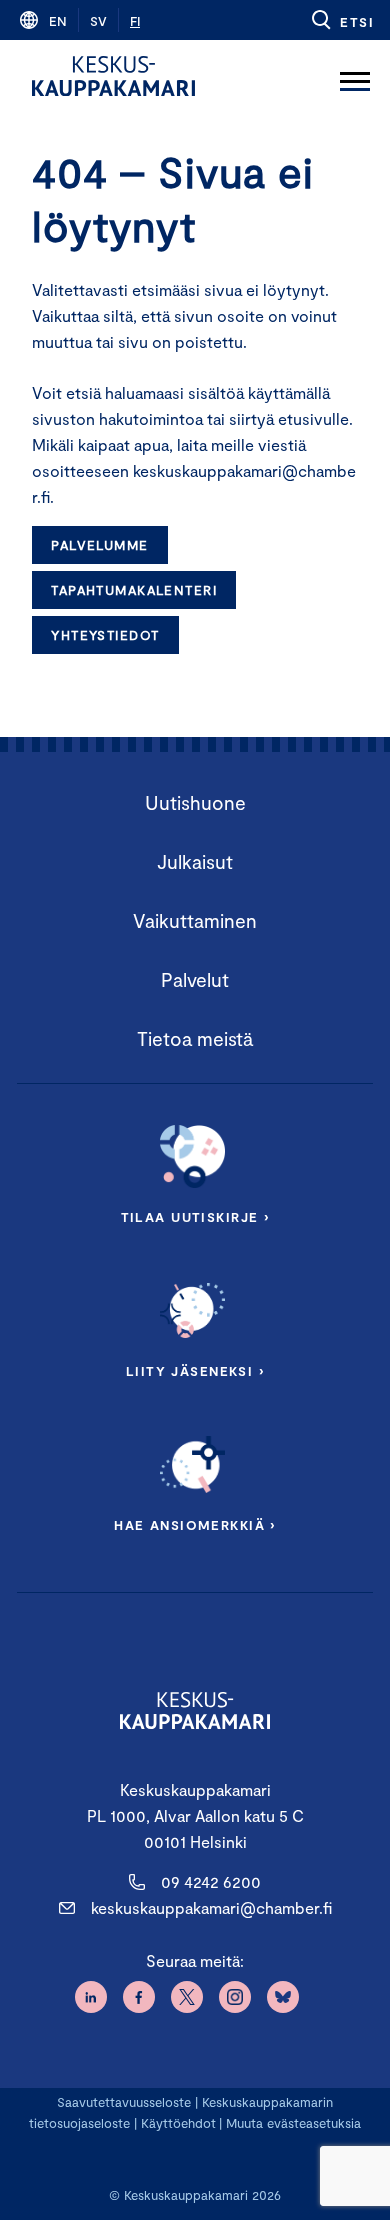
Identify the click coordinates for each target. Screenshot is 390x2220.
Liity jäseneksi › (195, 1371)
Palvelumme (99, 545)
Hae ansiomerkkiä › (195, 1525)
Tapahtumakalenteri (134, 590)
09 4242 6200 (211, 1881)
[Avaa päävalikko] (355, 76)
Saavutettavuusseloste (124, 2102)
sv (98, 21)
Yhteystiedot (105, 635)
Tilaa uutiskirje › (195, 1217)
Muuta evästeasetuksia (293, 2123)
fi (135, 21)
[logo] (113, 76)
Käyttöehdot (178, 2123)
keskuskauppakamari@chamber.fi (211, 1907)
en (58, 21)
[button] (341, 20)
